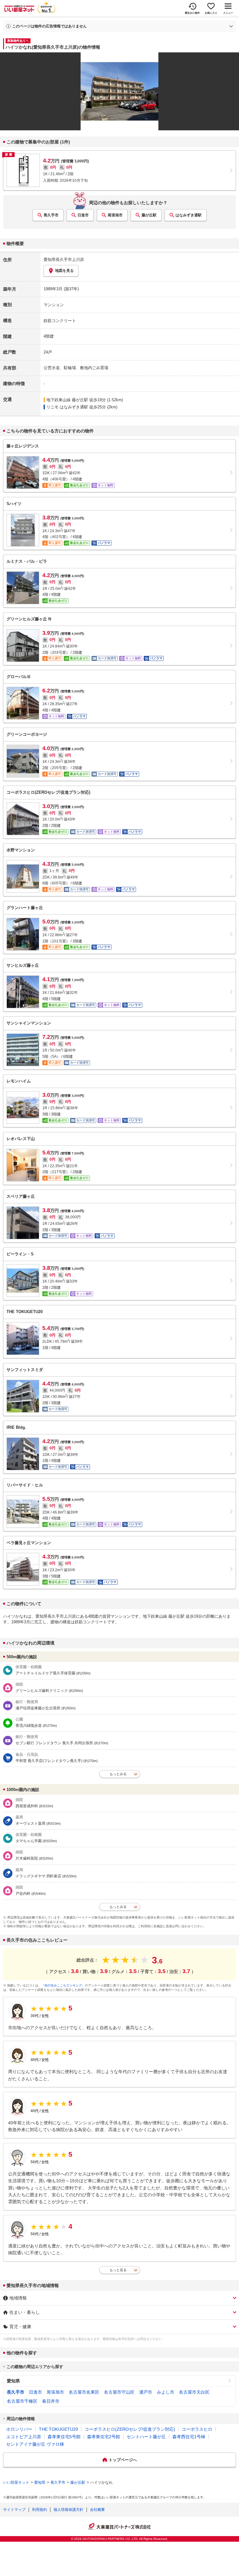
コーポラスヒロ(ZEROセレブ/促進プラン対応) (130, 2429)
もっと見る (118, 2270)
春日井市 (51, 2401)
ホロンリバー (19, 2429)
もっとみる (118, 1774)
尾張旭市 (115, 215)
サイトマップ (14, 2510)
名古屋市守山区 (119, 2392)
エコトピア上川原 (24, 2437)
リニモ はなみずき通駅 (67, 407)
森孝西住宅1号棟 (189, 2437)
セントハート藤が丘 (146, 2437)
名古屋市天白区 (194, 2392)
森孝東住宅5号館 (64, 2437)
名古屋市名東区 (84, 2392)
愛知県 (13, 2381)
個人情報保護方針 (68, 2510)
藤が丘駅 (149, 215)
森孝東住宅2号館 (104, 2437)
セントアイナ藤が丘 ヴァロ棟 (35, 2444)
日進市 (83, 215)
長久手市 (51, 215)
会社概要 (97, 2510)
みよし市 (166, 2392)
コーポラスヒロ (197, 2429)
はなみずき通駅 (189, 215)
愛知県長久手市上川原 (64, 260)
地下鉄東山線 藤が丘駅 (67, 400)
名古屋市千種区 (22, 2401)
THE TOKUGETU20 (59, 2429)
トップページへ (123, 2460)
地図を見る (64, 271)
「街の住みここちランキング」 (63, 1985)
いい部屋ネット (16, 2482)
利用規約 (40, 2510)
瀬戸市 (146, 2392)
